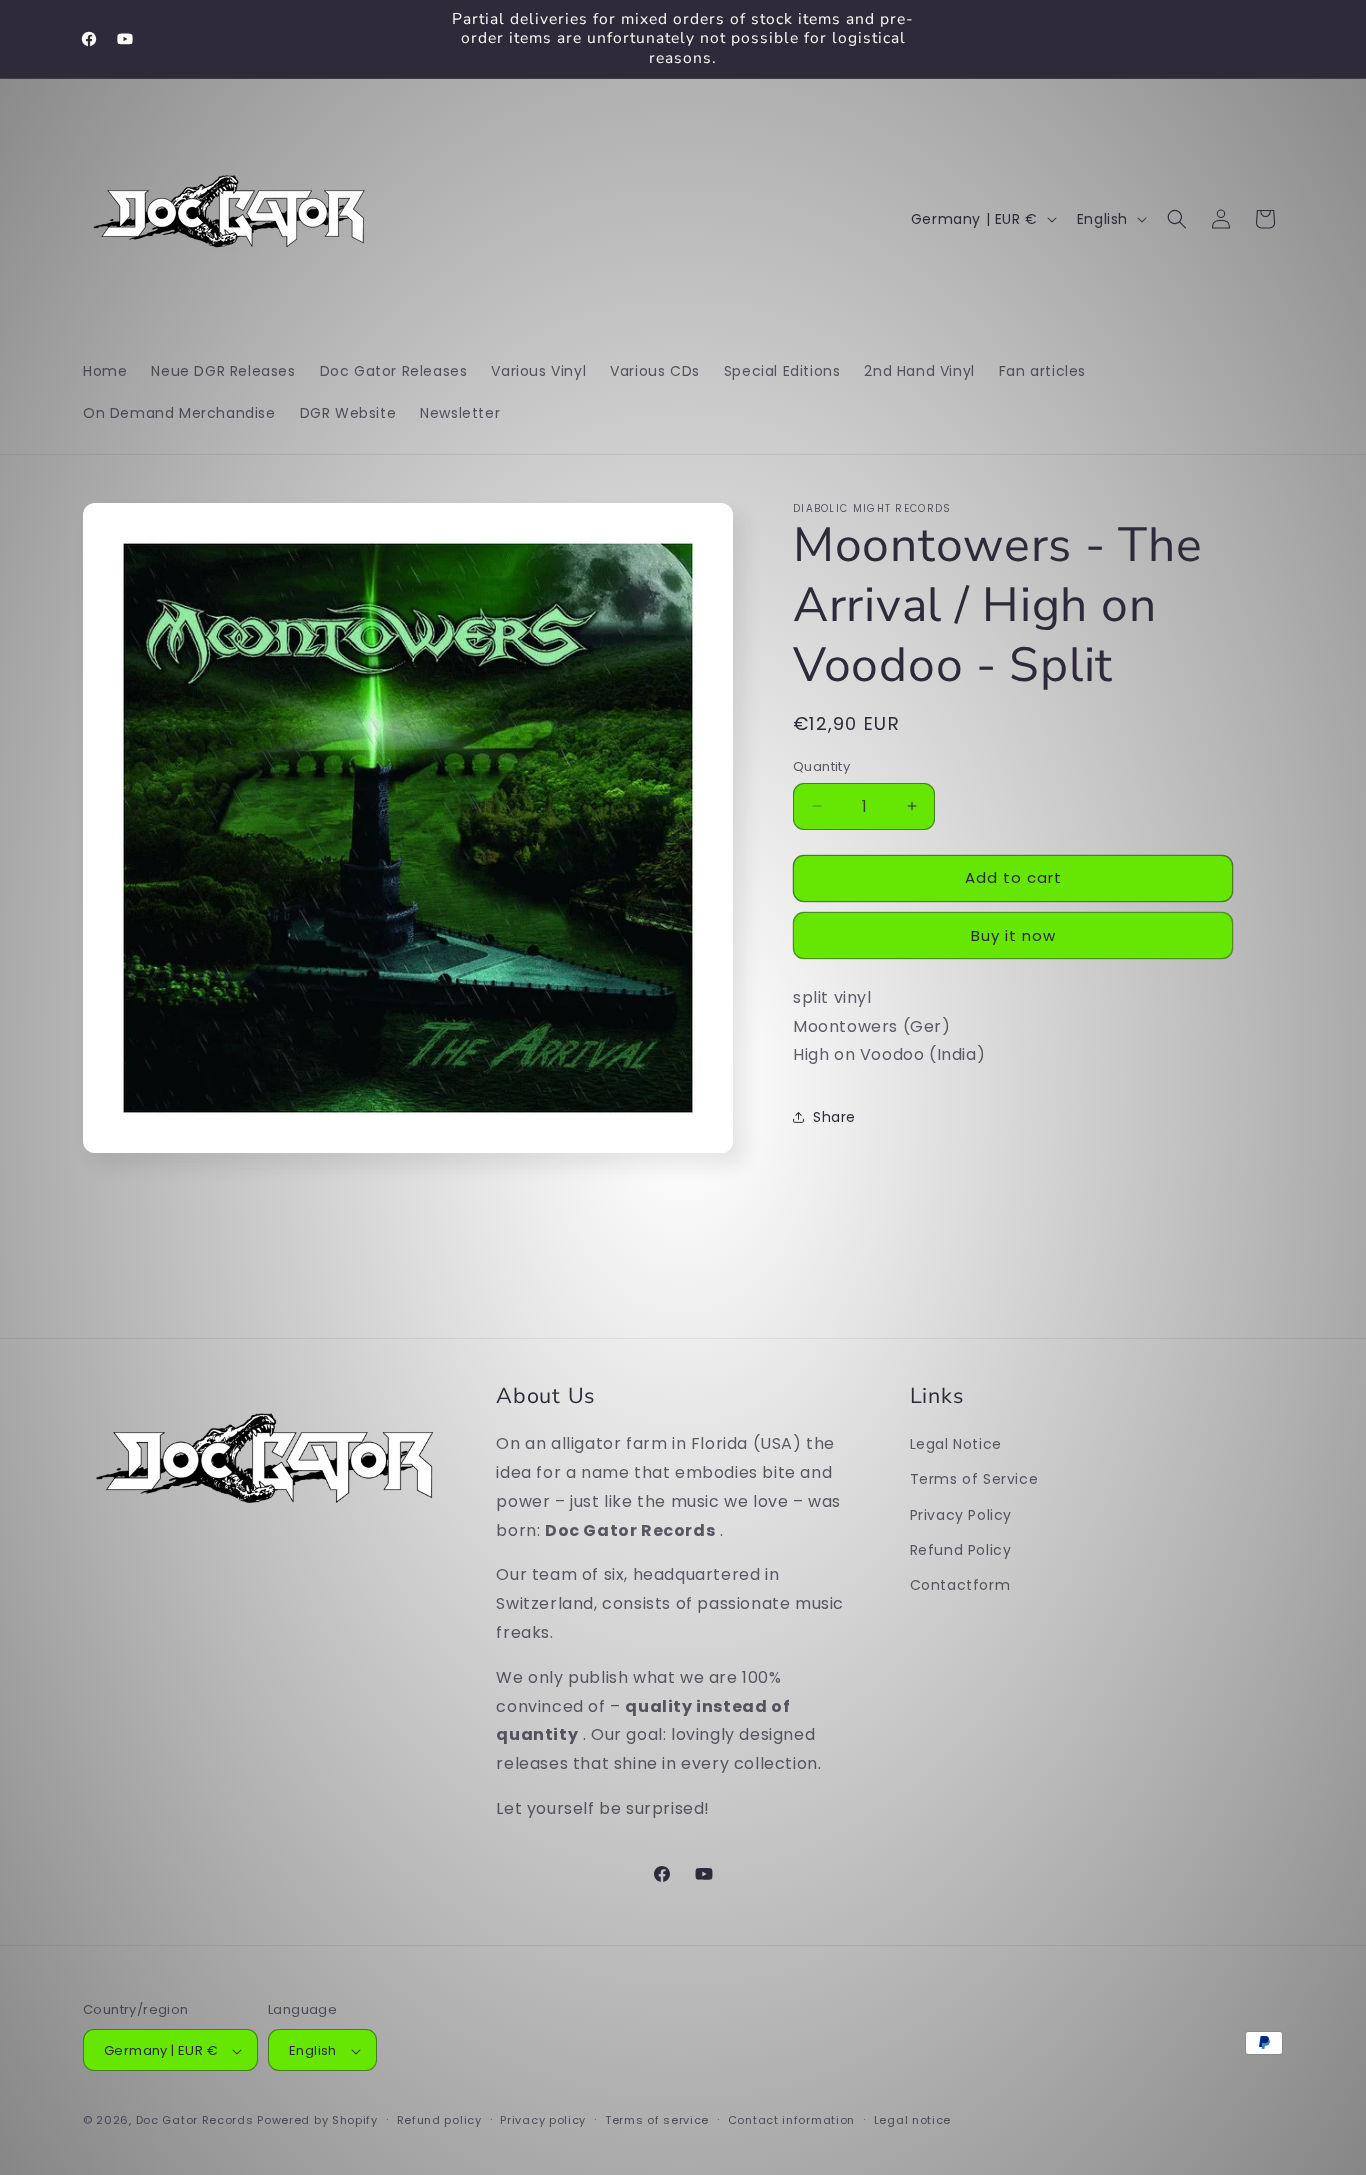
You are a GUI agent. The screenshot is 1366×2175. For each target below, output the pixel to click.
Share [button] (834, 1117)
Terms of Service (974, 1479)
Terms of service (657, 2120)
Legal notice (912, 2120)
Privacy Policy (961, 1514)
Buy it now (1013, 935)
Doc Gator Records (195, 2121)
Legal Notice (956, 1444)
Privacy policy (543, 2120)
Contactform (960, 1584)
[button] (1177, 219)
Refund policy (439, 2120)
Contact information (791, 2120)
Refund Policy (961, 1549)
